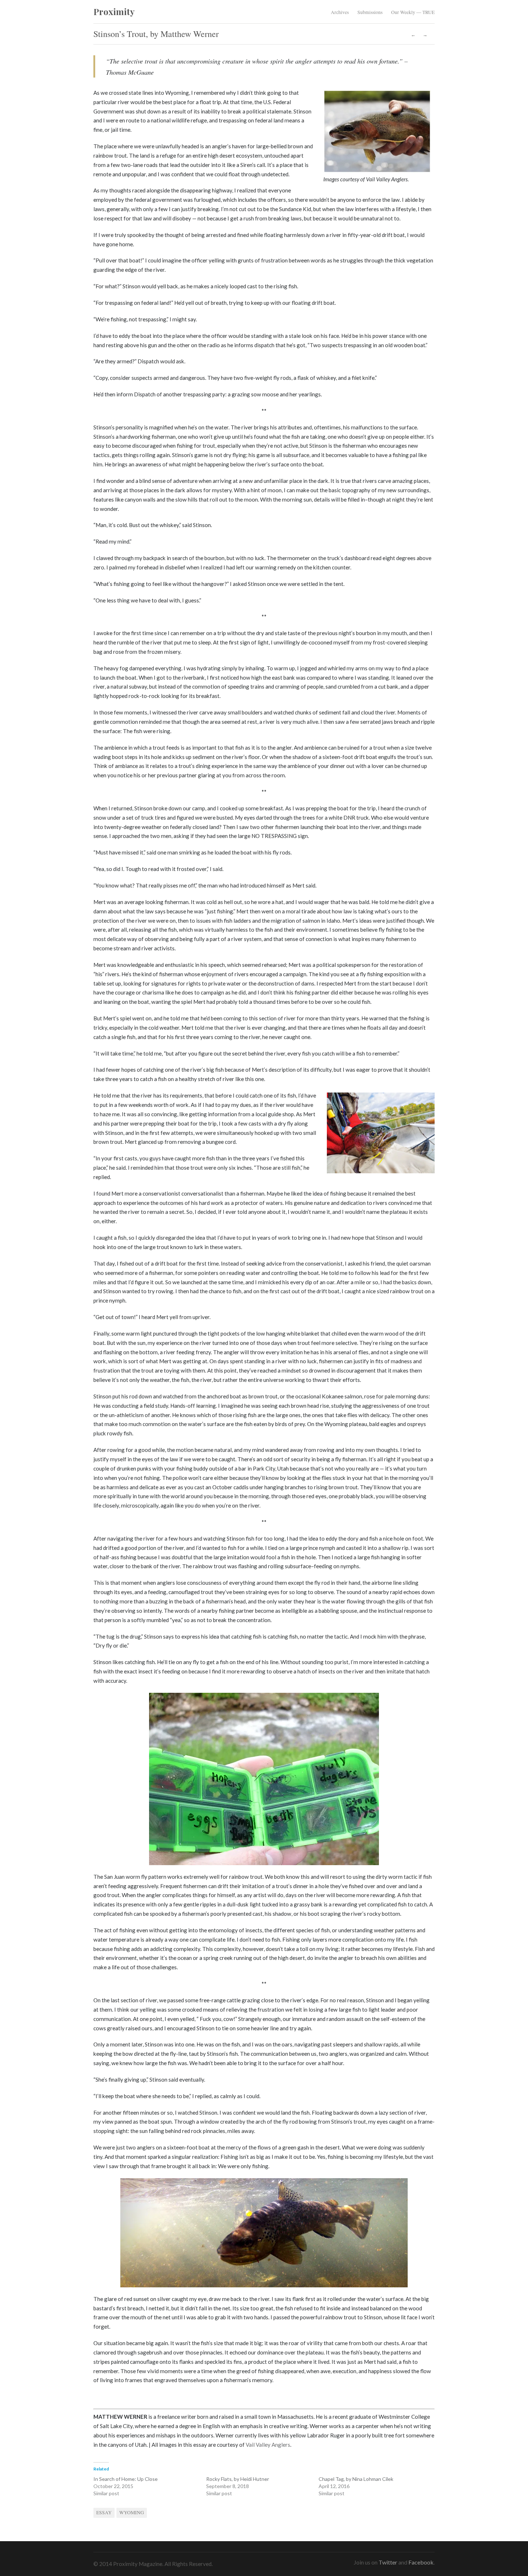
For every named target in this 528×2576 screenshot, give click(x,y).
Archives (340, 12)
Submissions (370, 12)
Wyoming (132, 2512)
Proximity (114, 11)
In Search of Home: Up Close (126, 2479)
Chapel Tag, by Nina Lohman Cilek (356, 2479)
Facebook (421, 2562)
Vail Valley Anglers (268, 2445)
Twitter (388, 2562)
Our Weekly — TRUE (413, 12)
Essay (104, 2512)
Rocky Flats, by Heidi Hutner (238, 2479)
